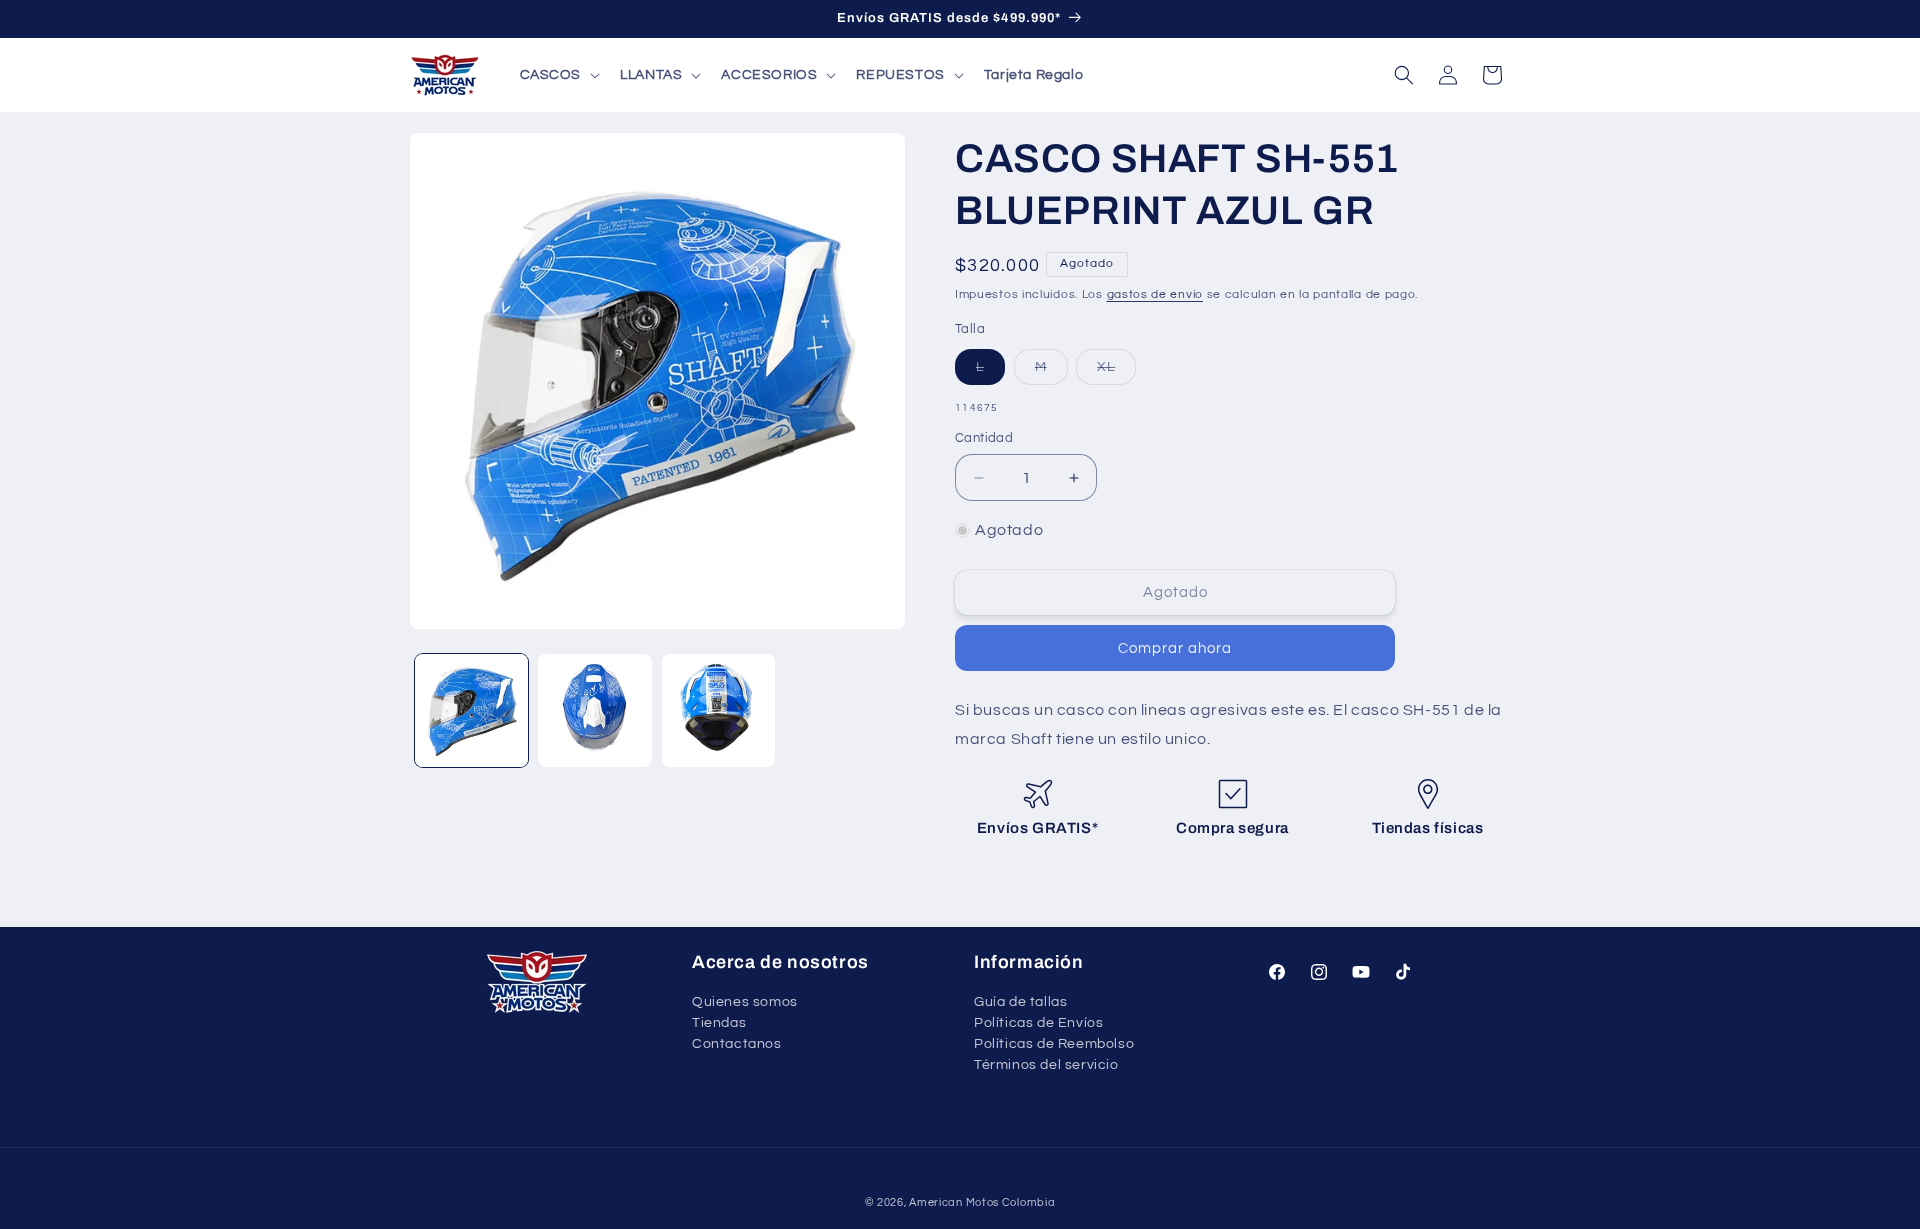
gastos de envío (1155, 294)
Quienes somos (745, 1003)
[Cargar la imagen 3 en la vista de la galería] (718, 710)
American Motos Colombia (982, 1202)
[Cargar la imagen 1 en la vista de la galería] (471, 710)
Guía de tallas (1020, 1003)
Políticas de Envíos (1038, 1023)
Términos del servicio (1046, 1065)
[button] (558, 75)
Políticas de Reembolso (1054, 1044)
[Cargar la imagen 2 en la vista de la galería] (594, 710)
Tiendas (719, 1023)
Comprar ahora (1175, 648)
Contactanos (737, 1044)
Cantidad (984, 438)
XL (1116, 372)
